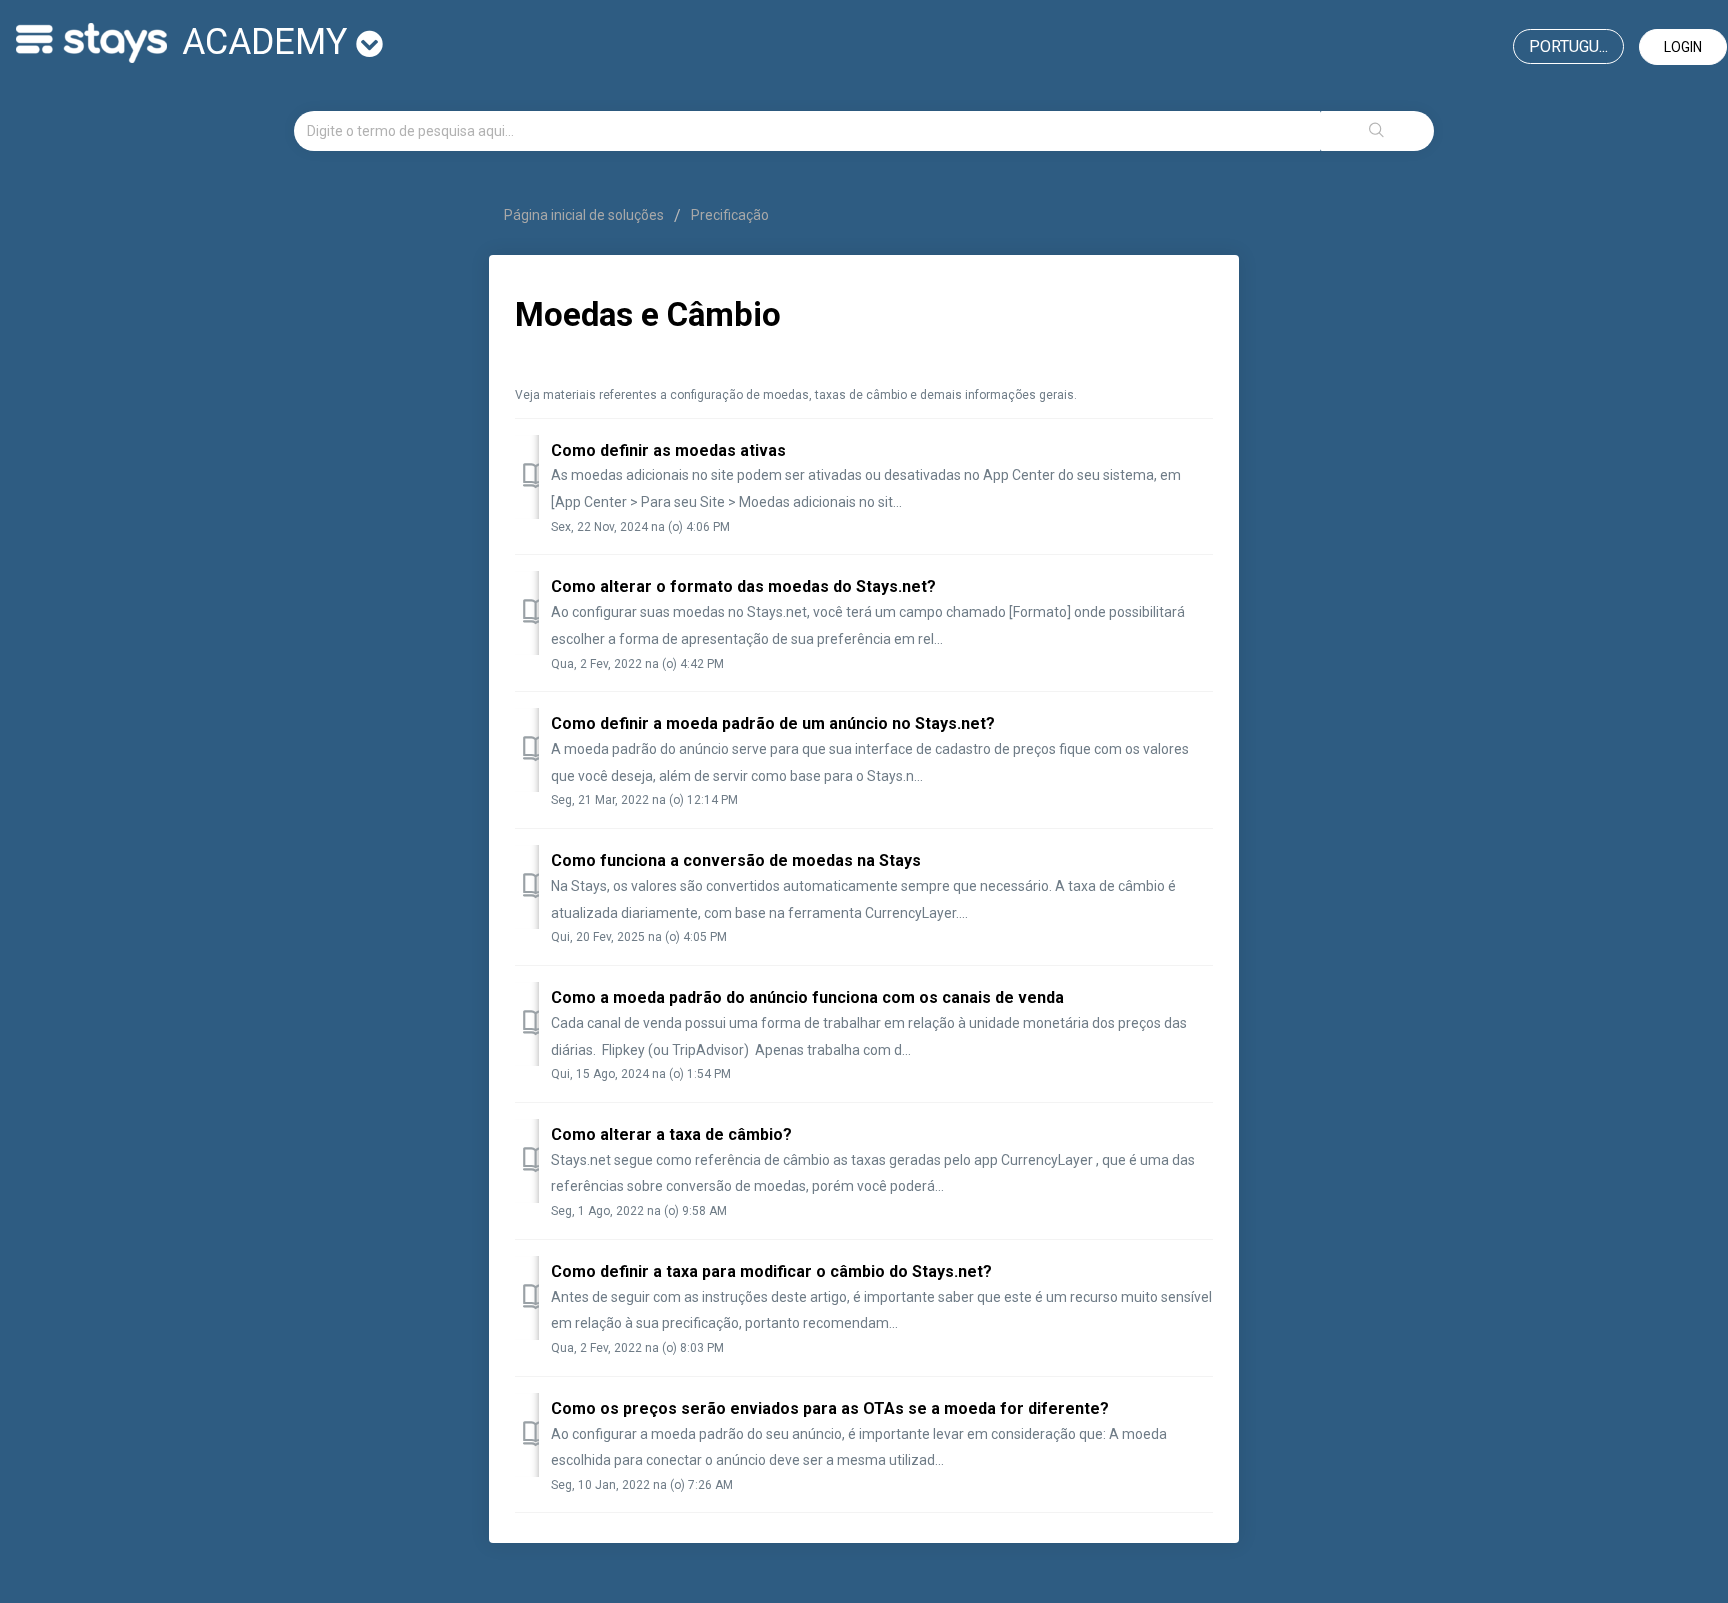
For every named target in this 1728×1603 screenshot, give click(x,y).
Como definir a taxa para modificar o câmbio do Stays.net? (771, 1271)
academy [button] (269, 42)
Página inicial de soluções (585, 215)
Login (1683, 47)
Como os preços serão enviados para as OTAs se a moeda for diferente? (830, 1408)
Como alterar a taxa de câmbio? (671, 1134)
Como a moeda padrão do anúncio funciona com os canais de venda (807, 997)
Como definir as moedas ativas (668, 450)
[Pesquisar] (1377, 131)
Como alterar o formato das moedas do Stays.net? (743, 586)
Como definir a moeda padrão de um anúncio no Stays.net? (773, 723)
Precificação (730, 215)
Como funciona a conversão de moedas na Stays (736, 860)
